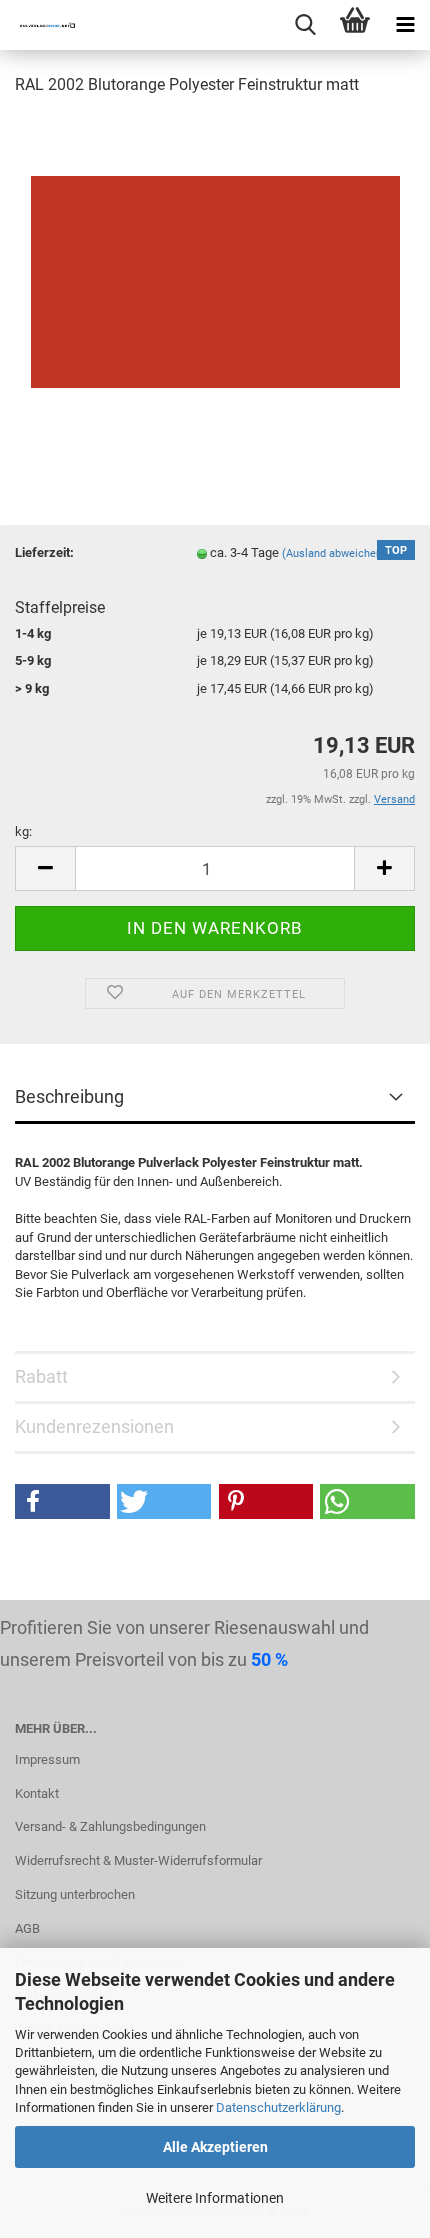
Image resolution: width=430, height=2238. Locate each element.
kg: (23, 831)
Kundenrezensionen (94, 1426)
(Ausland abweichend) (337, 553)
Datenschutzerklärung (278, 2107)
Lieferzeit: (44, 552)
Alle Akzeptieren (215, 2147)
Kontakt (37, 1793)
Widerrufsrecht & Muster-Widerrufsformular (138, 1860)
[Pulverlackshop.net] (40, 25)
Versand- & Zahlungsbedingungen (110, 1826)
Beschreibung (69, 1096)
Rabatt (41, 1376)
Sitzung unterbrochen (75, 1894)
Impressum (47, 1759)
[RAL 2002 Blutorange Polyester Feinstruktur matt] (215, 263)
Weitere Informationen (215, 2198)
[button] (62, 1501)
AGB (27, 1928)
